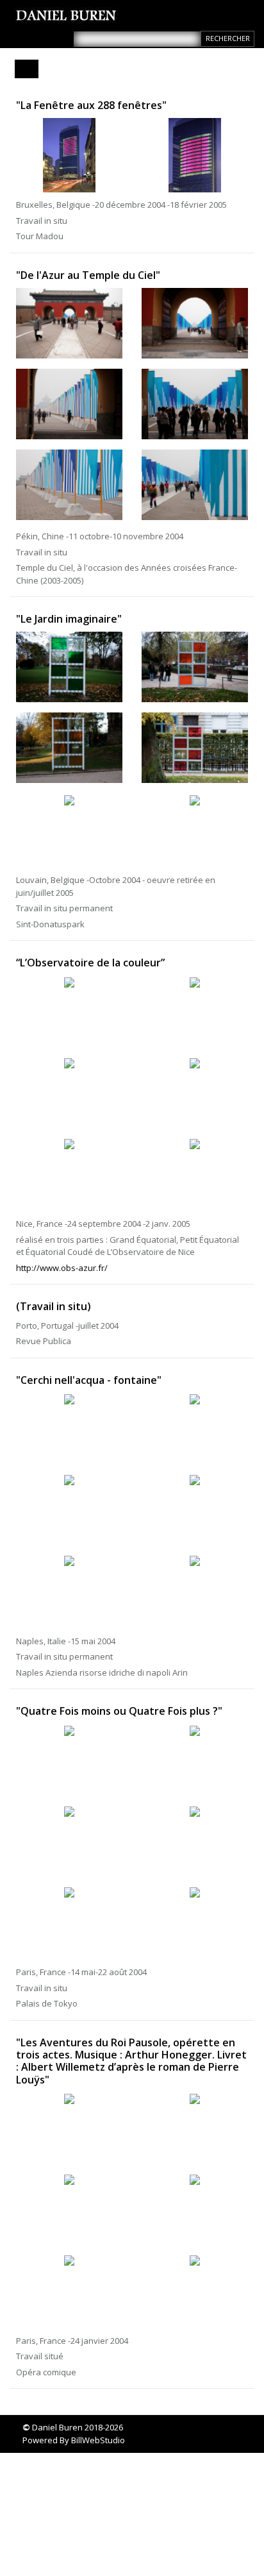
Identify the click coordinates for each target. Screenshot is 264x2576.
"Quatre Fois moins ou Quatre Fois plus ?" (119, 1711)
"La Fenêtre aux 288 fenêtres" (91, 105)
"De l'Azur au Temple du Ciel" (88, 275)
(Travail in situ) (54, 1306)
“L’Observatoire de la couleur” (90, 963)
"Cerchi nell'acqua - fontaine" (89, 1380)
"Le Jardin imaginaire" (69, 619)
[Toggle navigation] (27, 69)
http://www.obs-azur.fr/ (62, 1268)
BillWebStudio (98, 2440)
